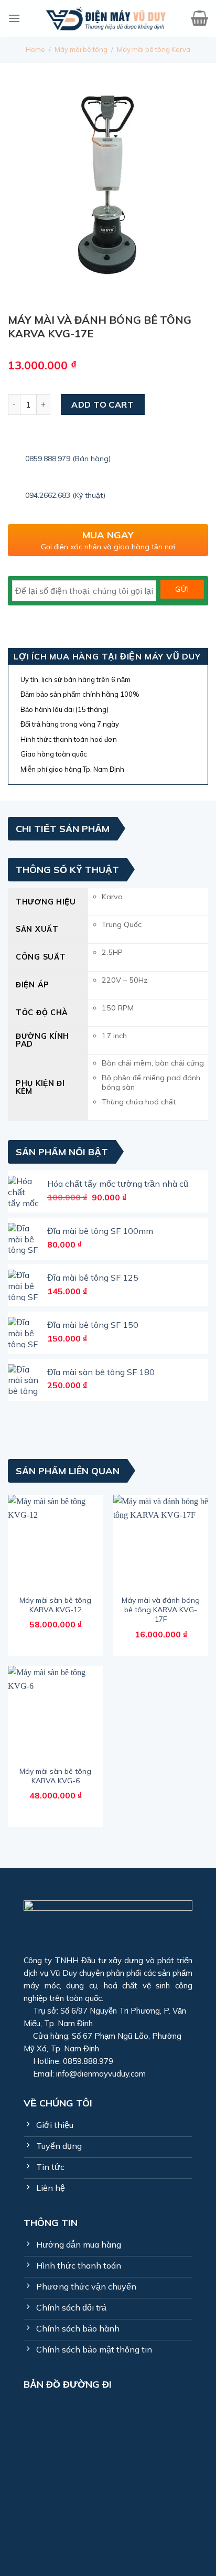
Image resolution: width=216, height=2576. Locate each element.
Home (35, 49)
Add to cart (102, 405)
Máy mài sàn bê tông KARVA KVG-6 (55, 1776)
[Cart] (199, 19)
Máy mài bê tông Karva (154, 49)
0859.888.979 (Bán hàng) (68, 459)
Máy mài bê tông (81, 49)
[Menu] (14, 18)
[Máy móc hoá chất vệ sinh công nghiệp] (106, 18)
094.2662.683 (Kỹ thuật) (65, 495)
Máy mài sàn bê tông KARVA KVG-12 (55, 1605)
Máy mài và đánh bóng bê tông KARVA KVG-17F (161, 1610)
